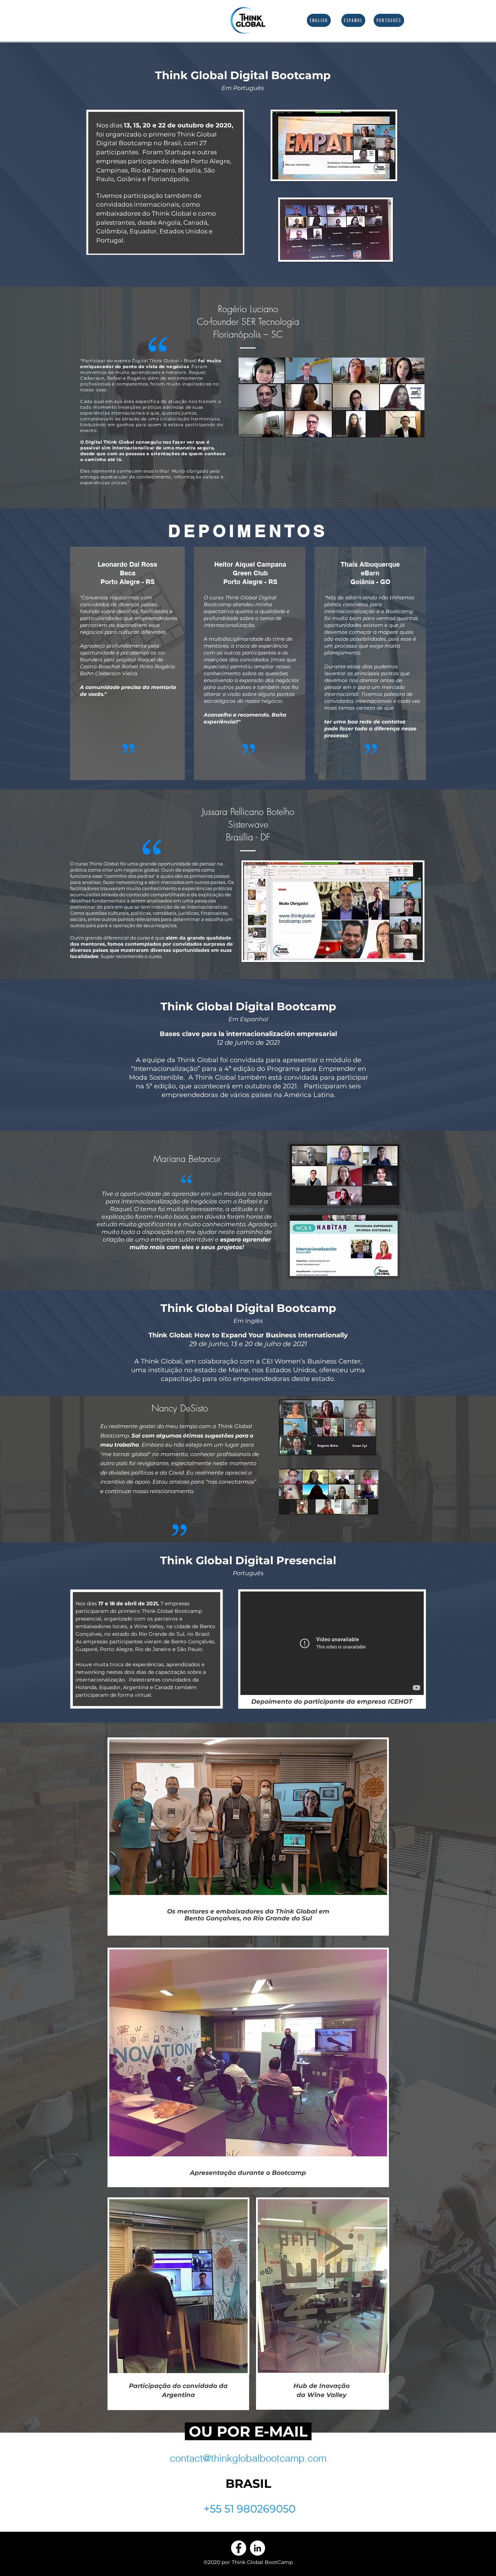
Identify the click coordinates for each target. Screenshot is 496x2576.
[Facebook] (239, 2548)
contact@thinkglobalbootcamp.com (248, 2458)
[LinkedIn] (257, 2548)
